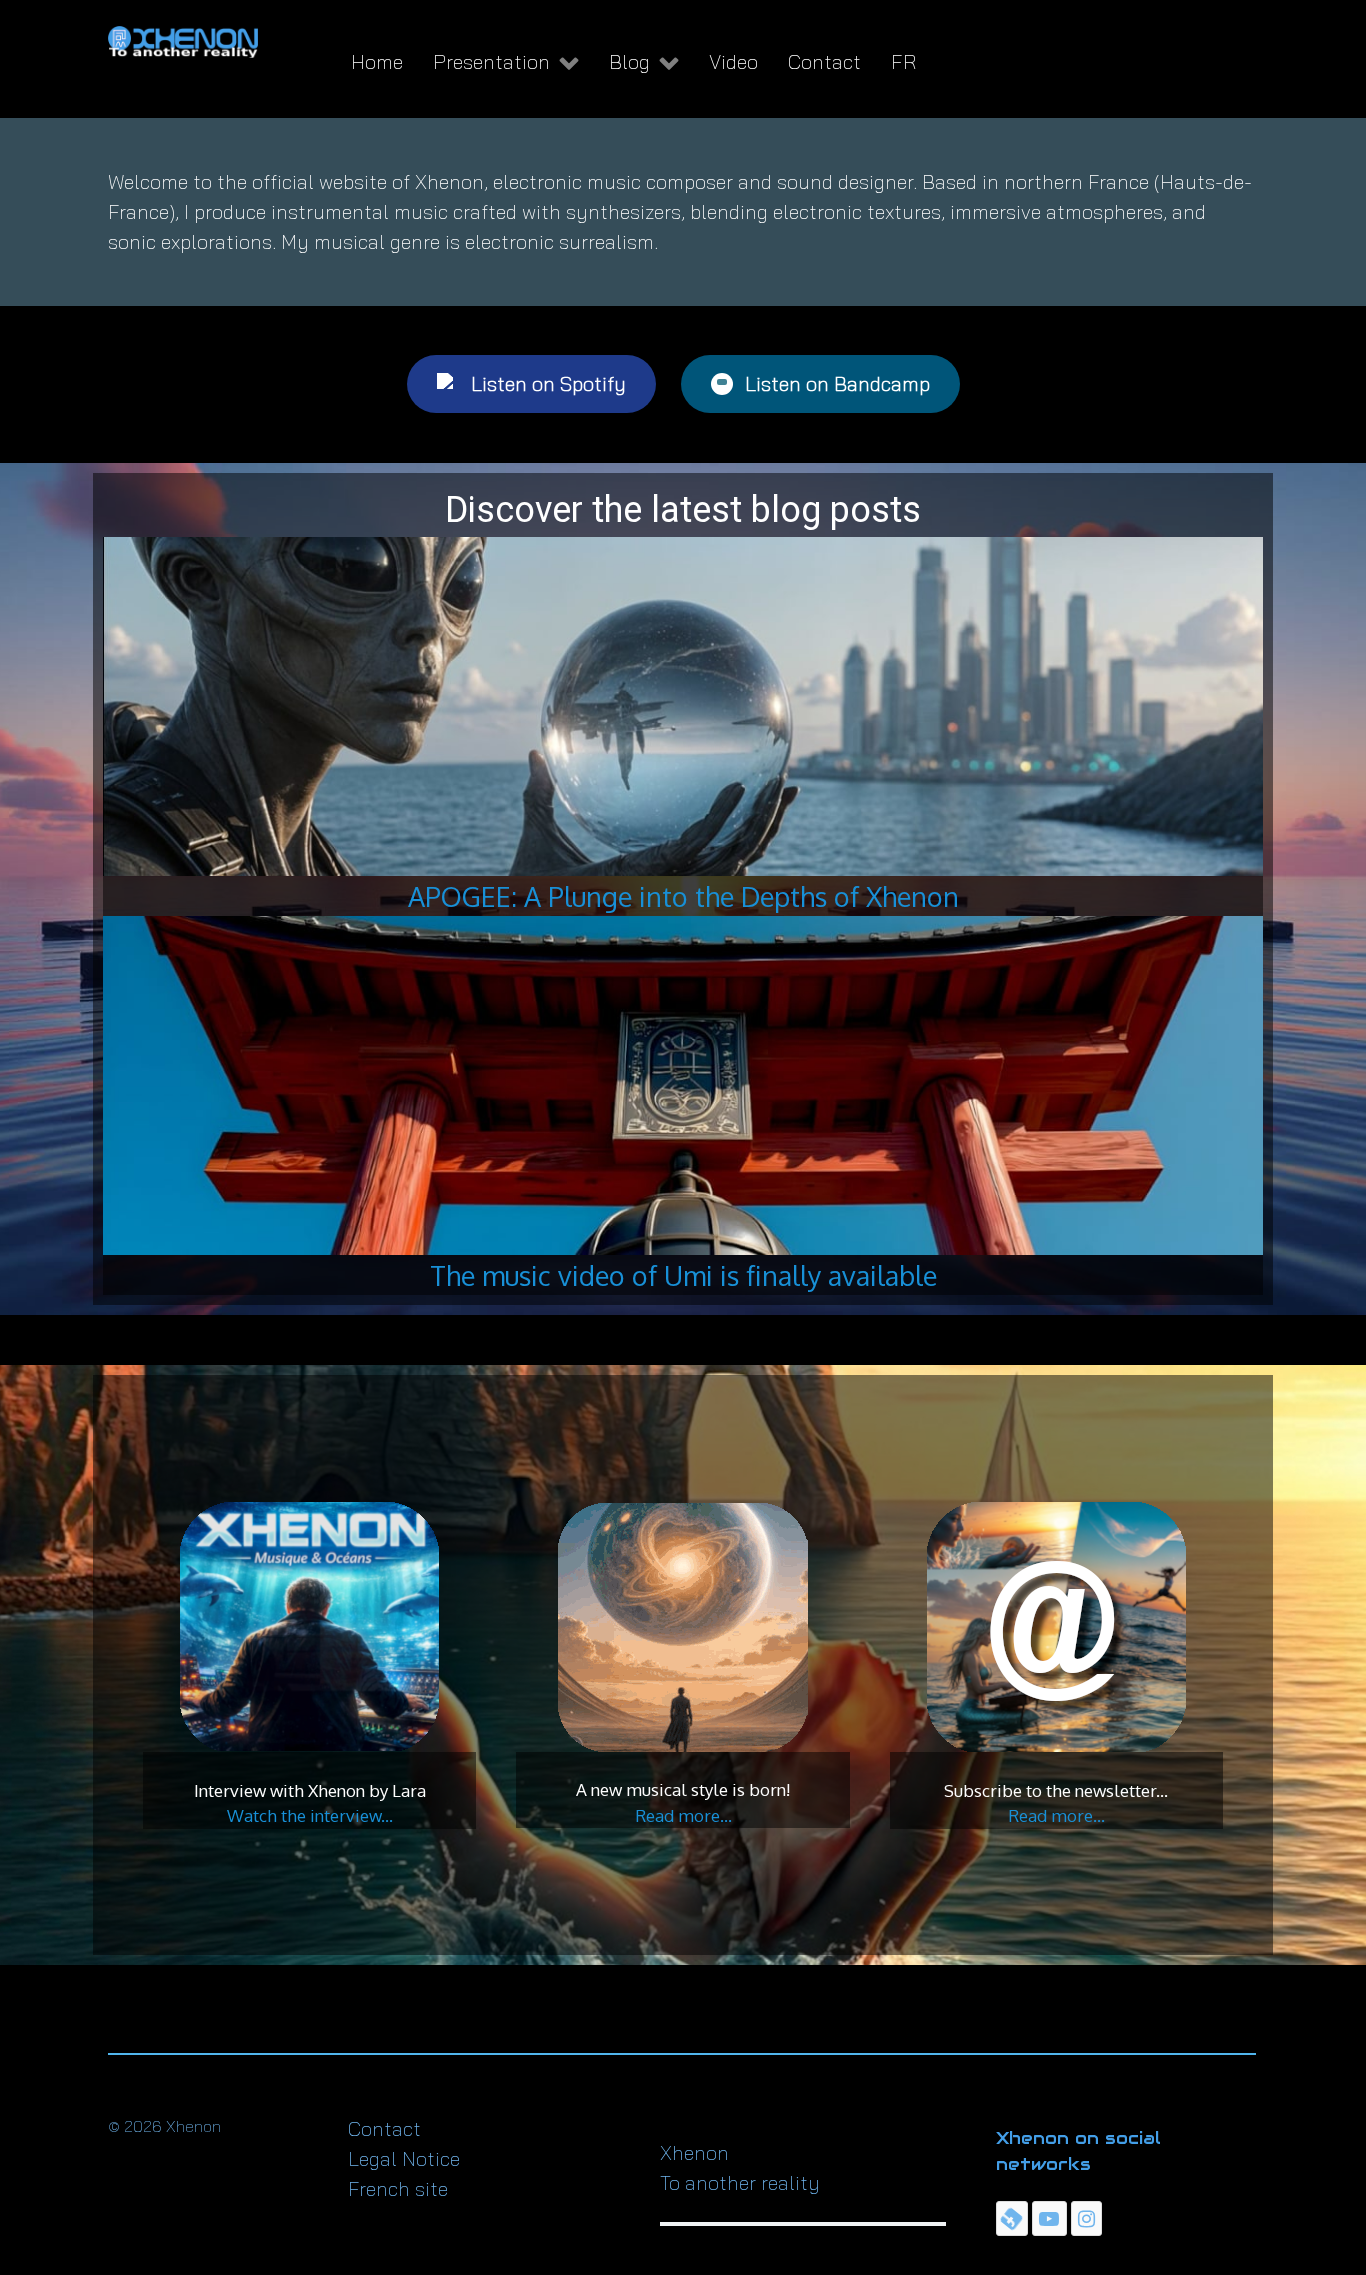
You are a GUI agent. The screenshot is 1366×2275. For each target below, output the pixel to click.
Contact (384, 2128)
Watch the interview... (310, 1815)
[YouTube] (1049, 2218)
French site (398, 2188)
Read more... (683, 1815)
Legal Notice (404, 2158)
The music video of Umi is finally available (683, 1275)
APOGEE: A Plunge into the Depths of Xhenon (683, 896)
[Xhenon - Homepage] (183, 41)
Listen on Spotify (548, 383)
